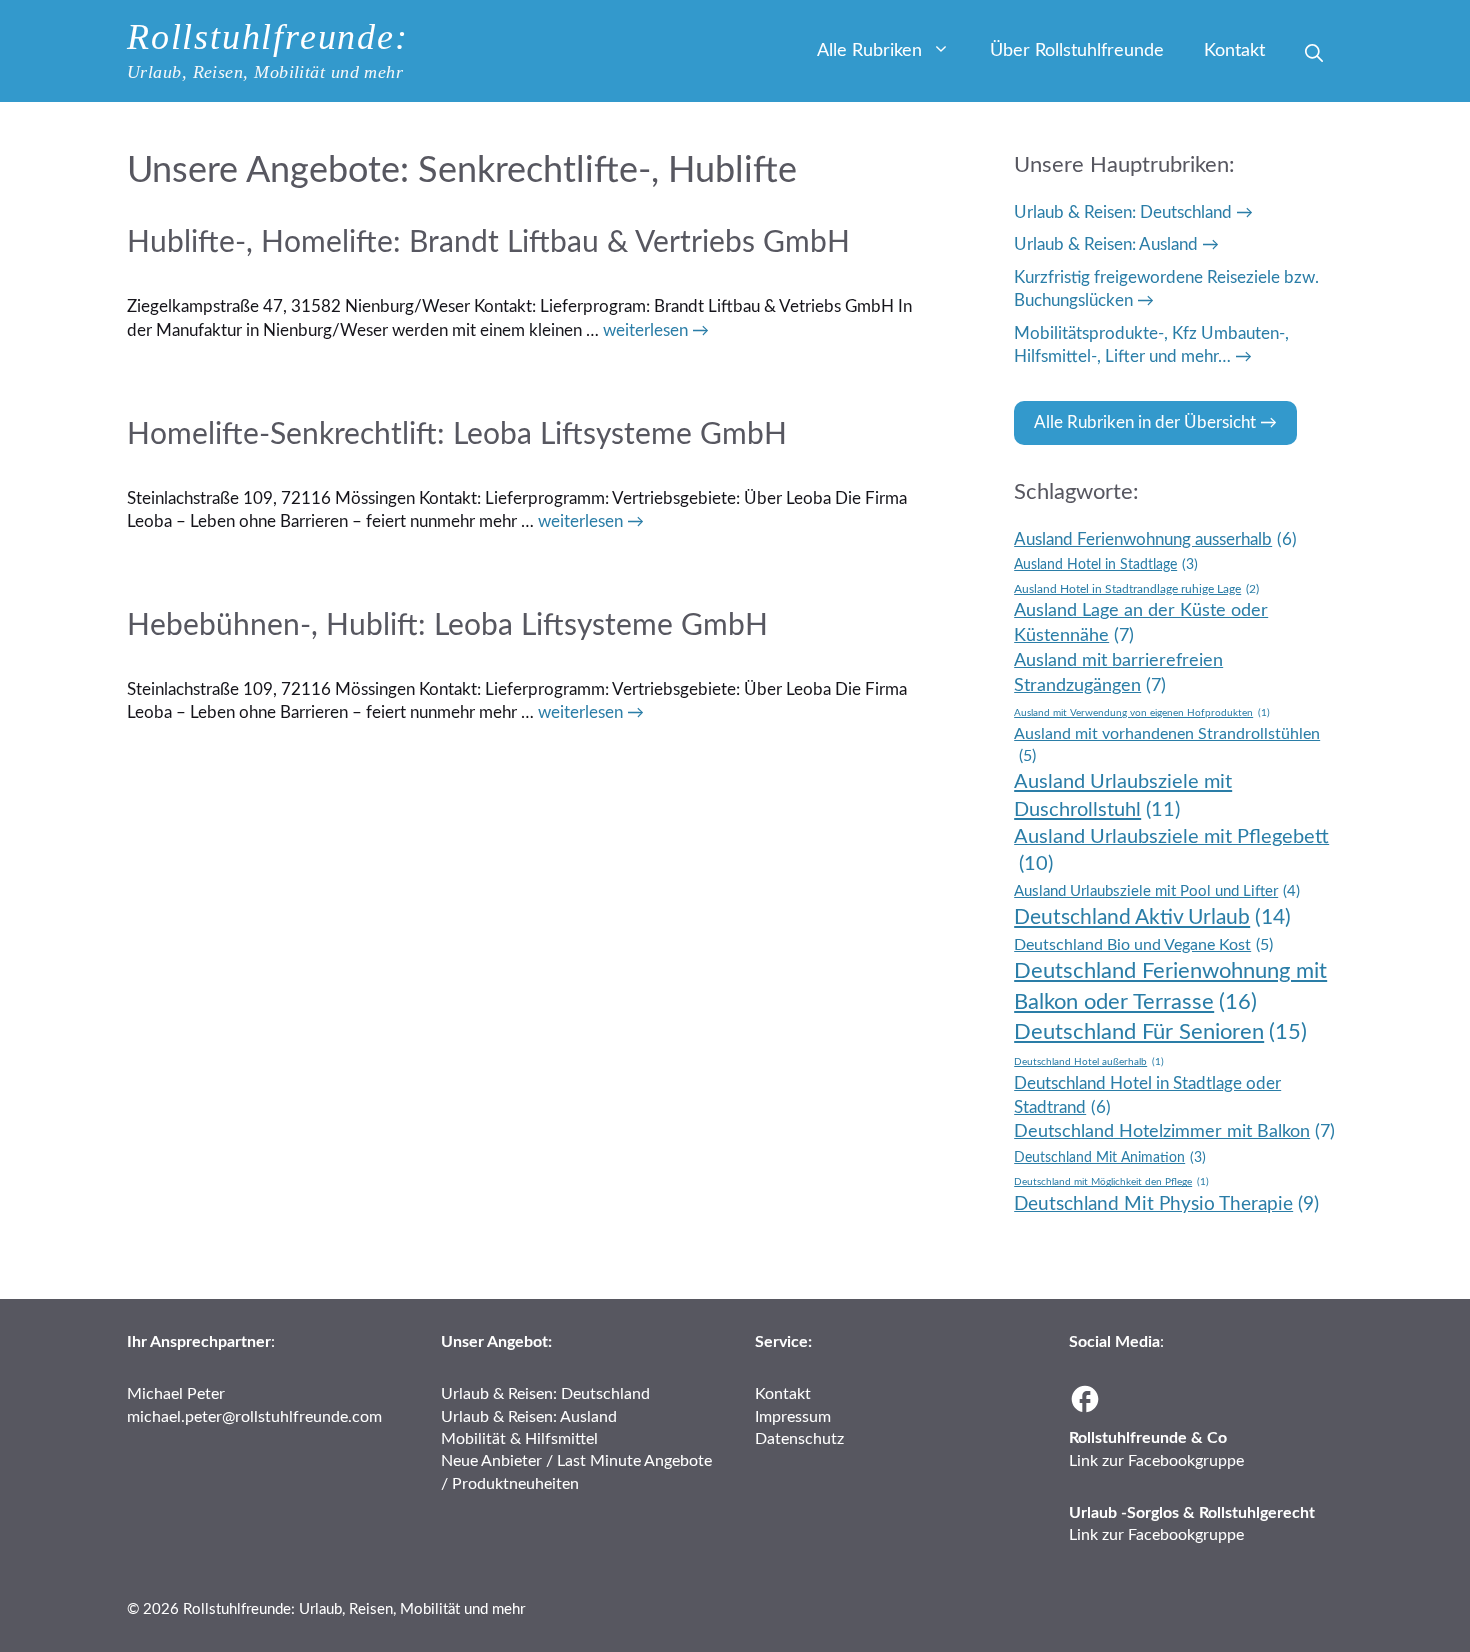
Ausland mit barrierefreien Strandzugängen (1118, 673)
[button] (1314, 55)
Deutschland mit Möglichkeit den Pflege (1111, 1182)
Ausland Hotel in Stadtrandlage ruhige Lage (1136, 589)
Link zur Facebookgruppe (1156, 1461)
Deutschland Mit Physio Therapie (1166, 1204)
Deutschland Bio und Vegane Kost (1143, 945)
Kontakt (1234, 51)
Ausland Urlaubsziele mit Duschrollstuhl (1123, 796)
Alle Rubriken (869, 51)
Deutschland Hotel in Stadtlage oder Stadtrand (1147, 1095)
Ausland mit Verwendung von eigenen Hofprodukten (1142, 713)
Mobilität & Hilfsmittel (519, 1439)
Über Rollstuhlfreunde (1077, 51)
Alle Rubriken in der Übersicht (1145, 422)
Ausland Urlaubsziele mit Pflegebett (1171, 850)
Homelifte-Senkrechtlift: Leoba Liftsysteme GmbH (457, 435)
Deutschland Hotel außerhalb (1089, 1062)
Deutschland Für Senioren (1160, 1032)
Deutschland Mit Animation (1110, 1158)
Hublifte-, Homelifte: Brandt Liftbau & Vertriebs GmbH (488, 243)
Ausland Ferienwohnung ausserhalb (1155, 539)
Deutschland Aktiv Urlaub (1152, 917)
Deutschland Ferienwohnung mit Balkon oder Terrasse (1170, 986)
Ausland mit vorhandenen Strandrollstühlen (1167, 745)
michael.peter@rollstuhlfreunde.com (254, 1417)
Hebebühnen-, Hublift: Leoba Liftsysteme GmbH (447, 626)
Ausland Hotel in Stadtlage (1106, 565)
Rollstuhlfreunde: (268, 37)
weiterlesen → (656, 330)
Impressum (793, 1417)
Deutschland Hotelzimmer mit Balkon (1174, 1131)
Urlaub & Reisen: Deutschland (1123, 212)
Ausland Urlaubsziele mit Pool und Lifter (1157, 891)
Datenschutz (799, 1439)
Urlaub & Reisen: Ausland (1106, 244)
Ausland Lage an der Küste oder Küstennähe (1141, 623)
